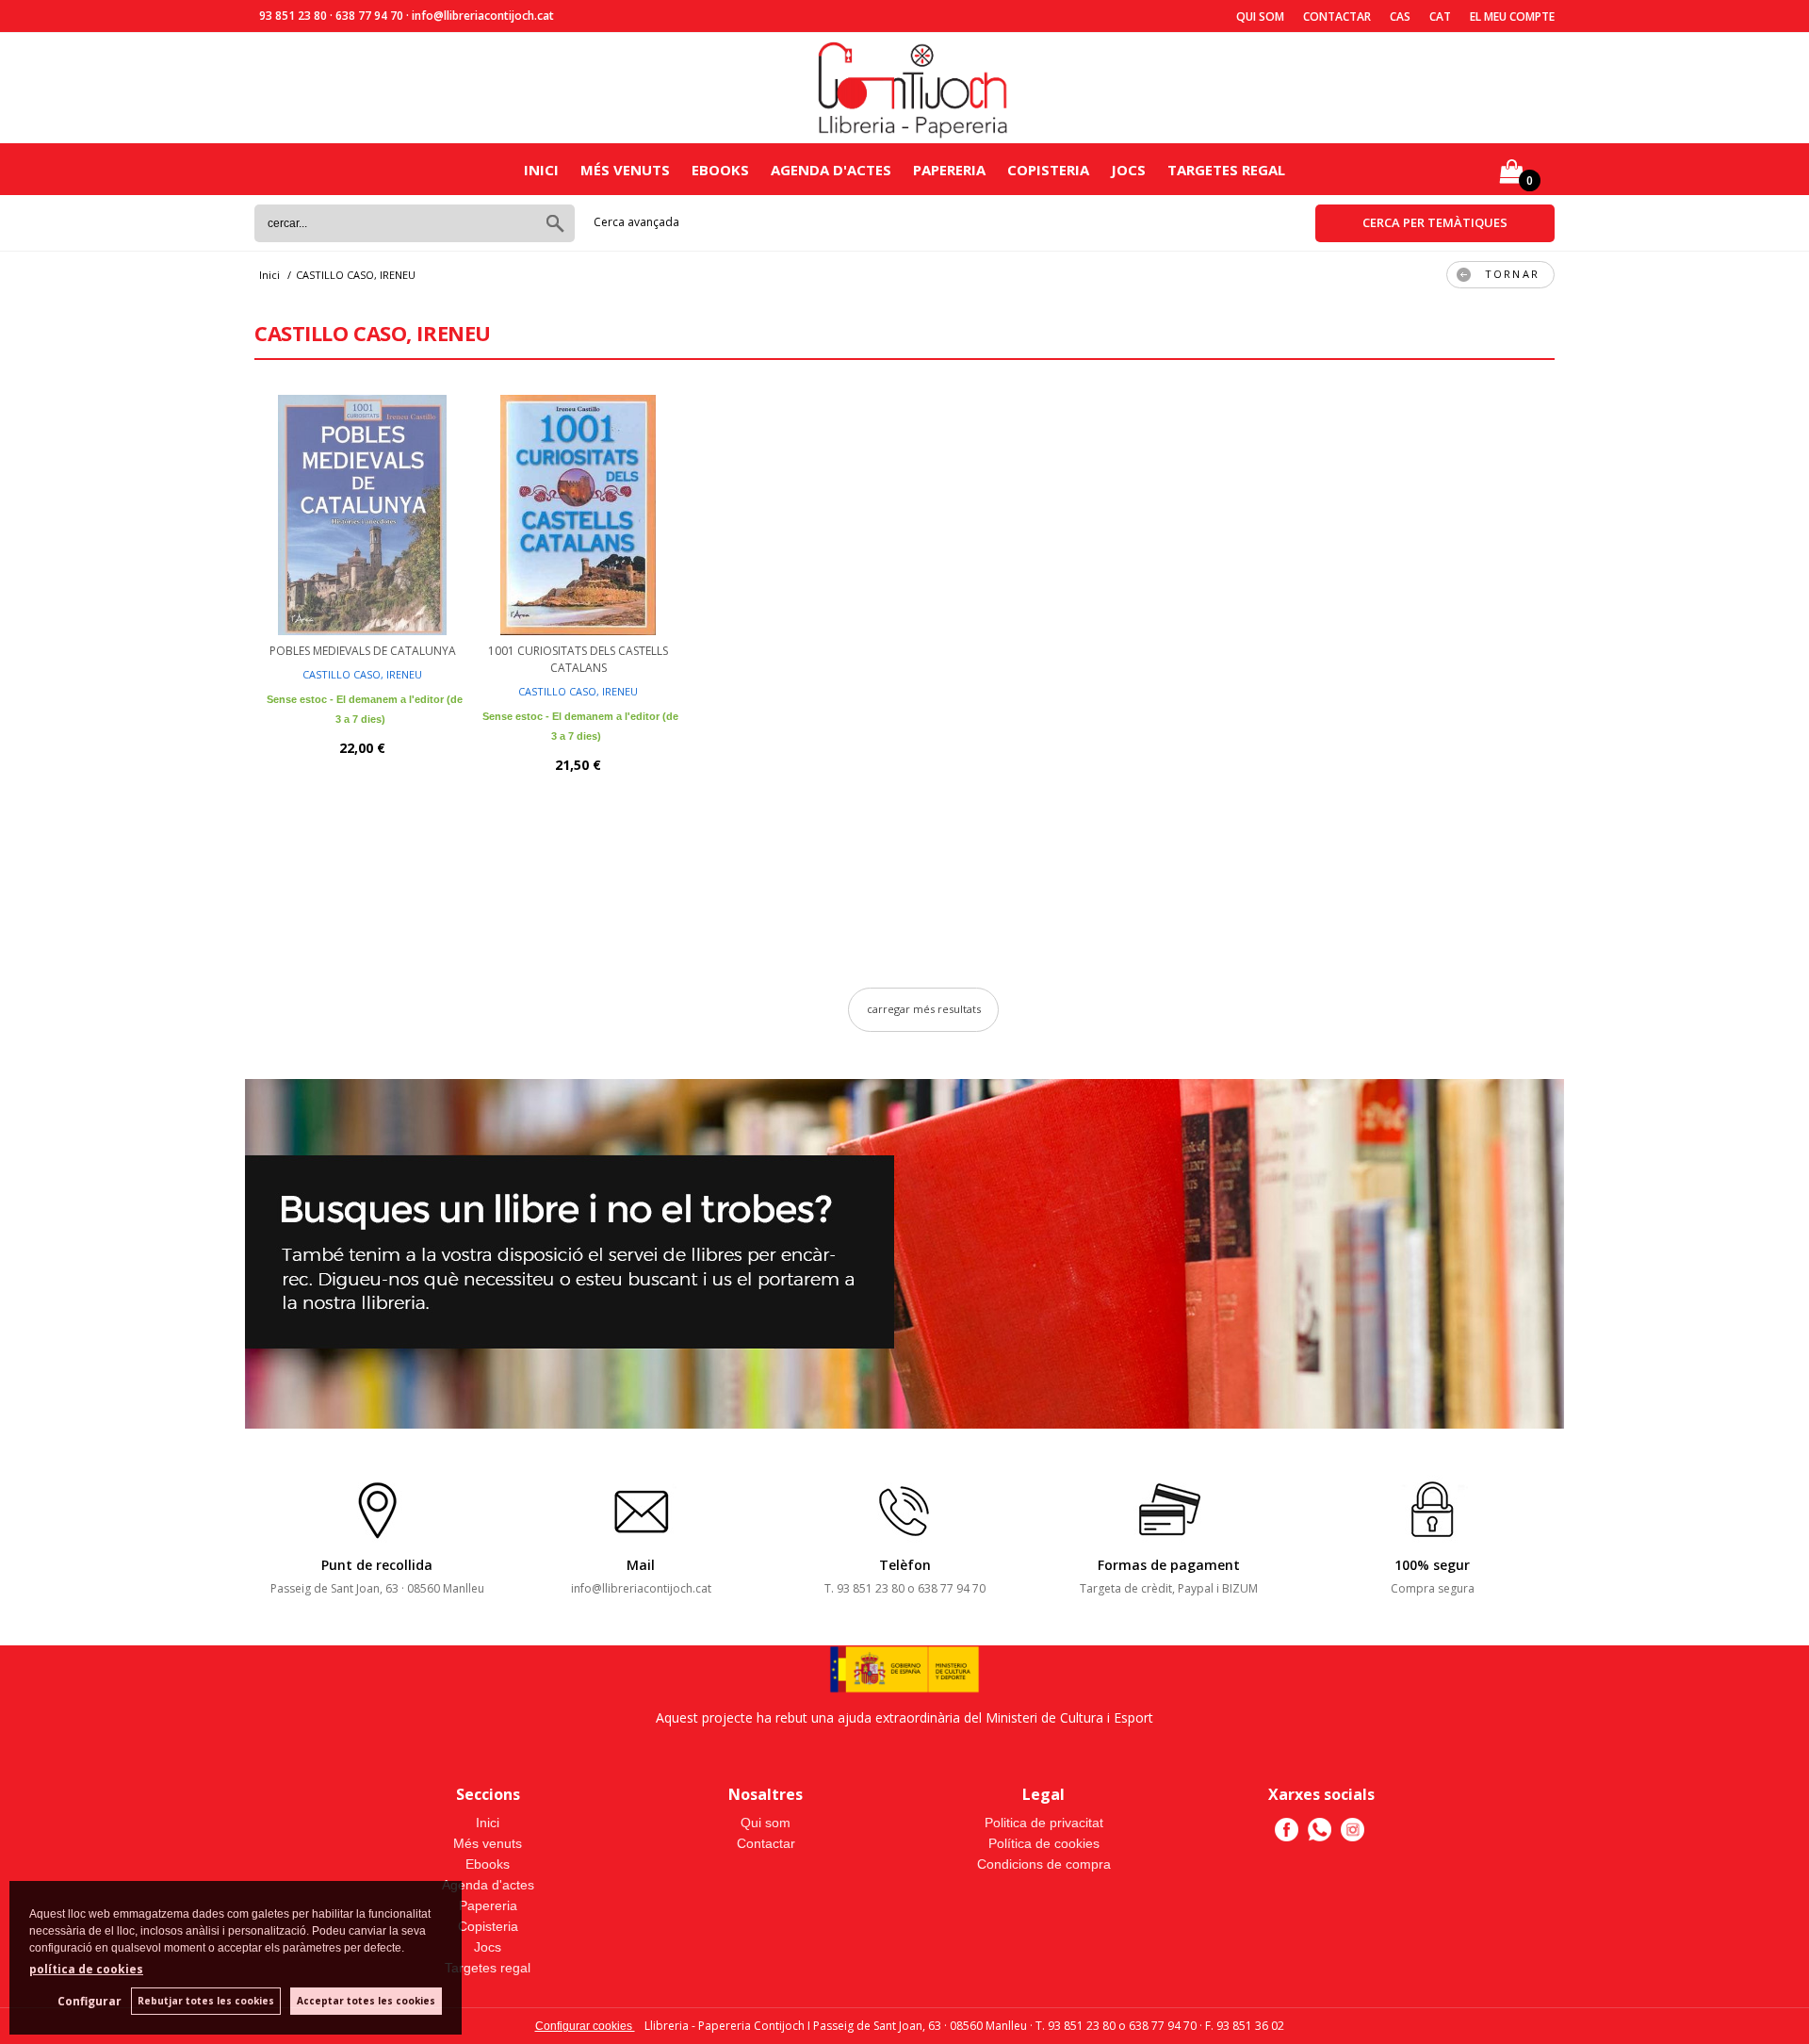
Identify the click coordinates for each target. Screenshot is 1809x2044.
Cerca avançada (636, 222)
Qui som (1260, 16)
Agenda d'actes (831, 170)
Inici (541, 170)
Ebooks (720, 170)
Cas (1400, 16)
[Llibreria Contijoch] (914, 88)
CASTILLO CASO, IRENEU (362, 674)
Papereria (949, 170)
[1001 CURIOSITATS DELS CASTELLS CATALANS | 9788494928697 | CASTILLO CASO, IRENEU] (578, 513)
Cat (1440, 16)
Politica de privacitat (1044, 1823)
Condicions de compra (1044, 1864)
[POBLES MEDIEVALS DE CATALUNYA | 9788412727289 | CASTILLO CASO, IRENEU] (362, 513)
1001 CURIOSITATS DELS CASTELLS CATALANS (578, 659)
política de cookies (86, 1969)
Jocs (1128, 170)
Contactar (1337, 16)
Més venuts (625, 170)
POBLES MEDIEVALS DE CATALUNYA (363, 651)
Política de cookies (1044, 1843)
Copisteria (1048, 170)
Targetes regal (1226, 170)
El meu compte (1512, 16)
